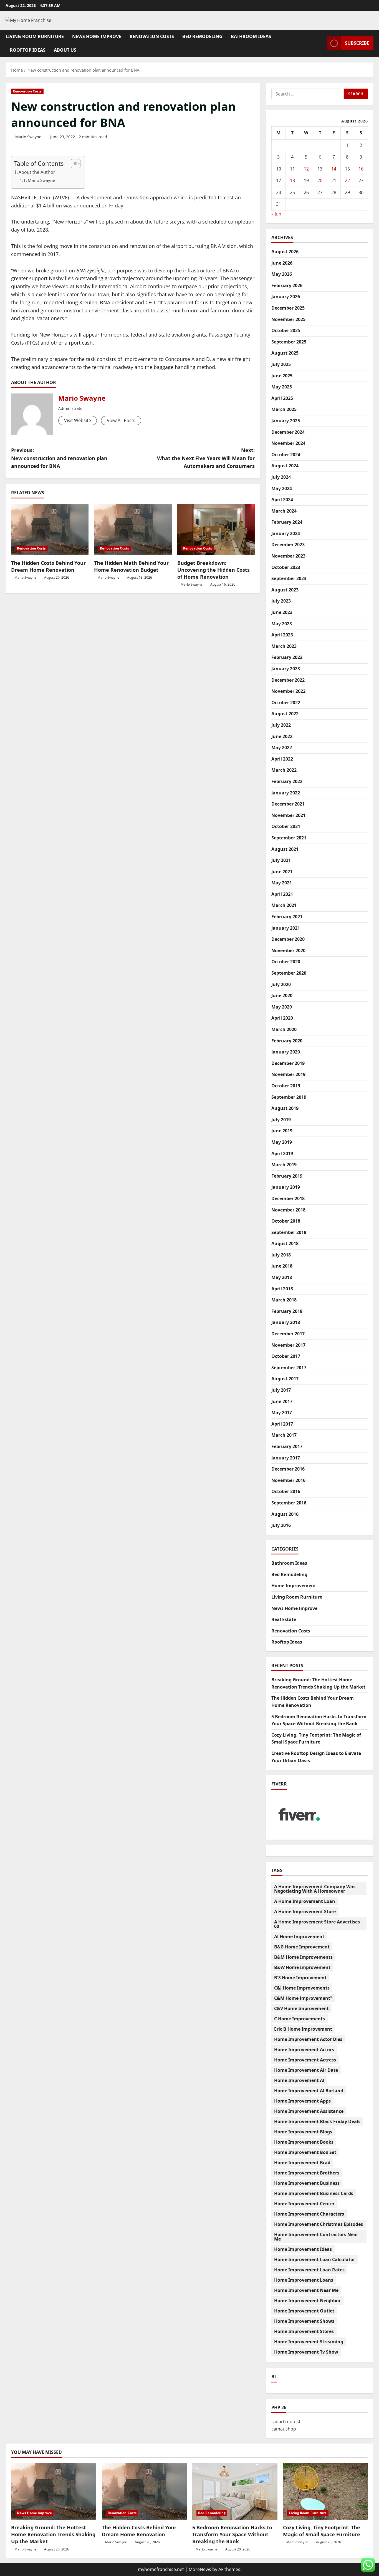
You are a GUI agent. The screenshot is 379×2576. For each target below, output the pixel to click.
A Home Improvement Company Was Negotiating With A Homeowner (315, 1889)
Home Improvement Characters (309, 2214)
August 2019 (285, 1108)
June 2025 (282, 376)
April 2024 (282, 500)
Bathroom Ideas (251, 36)
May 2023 (282, 624)
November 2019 (288, 1074)
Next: (206, 458)
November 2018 (288, 1210)
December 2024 (288, 432)
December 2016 (288, 1469)
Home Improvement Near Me (306, 2290)
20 (320, 180)
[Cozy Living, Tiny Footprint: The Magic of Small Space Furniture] (326, 2492)
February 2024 (287, 522)
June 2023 (282, 612)
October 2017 (286, 1356)
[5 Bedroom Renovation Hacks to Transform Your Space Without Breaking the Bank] (235, 2492)
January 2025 (286, 421)
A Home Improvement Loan (305, 1901)
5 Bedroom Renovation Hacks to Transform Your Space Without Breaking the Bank (232, 2534)
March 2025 (284, 409)
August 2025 (285, 353)
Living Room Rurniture (35, 36)
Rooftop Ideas (28, 50)
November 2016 (288, 1480)
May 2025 (282, 387)
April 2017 (282, 1424)
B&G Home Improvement (302, 1947)
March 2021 (284, 905)
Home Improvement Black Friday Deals (317, 2121)
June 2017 (282, 1401)
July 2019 (281, 1120)
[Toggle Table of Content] (73, 164)
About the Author (37, 172)
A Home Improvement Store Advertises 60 (317, 1924)
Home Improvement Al (299, 2080)
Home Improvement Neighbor (307, 2301)
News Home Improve (97, 36)
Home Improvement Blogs (303, 2132)
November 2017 (288, 1345)
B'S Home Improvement (300, 1978)
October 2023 (286, 567)
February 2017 (287, 1446)
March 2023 (284, 646)
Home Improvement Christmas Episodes (319, 2224)
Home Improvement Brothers (307, 2173)
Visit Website (78, 420)
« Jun (276, 214)
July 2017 (281, 1390)
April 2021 (282, 894)
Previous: (59, 458)
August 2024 (285, 466)
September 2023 (289, 578)
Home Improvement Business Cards (314, 2193)
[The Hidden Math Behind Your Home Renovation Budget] (133, 530)
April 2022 (282, 759)
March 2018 (284, 1300)
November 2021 (288, 815)
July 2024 (281, 477)
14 (334, 169)
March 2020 (284, 1029)
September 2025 (289, 342)
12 (306, 169)
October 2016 (286, 1491)
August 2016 (285, 1514)
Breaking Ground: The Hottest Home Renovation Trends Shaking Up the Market (53, 2534)
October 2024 (286, 455)
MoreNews (200, 2569)
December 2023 (288, 545)
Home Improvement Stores (304, 2331)
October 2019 (286, 1086)
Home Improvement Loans (304, 2280)
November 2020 (288, 950)
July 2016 (281, 1525)
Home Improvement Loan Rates (309, 2270)
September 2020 (289, 973)
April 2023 (282, 635)
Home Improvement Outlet (304, 2311)
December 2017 (288, 1334)
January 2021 (286, 928)
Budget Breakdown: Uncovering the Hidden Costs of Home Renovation (213, 570)
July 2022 (281, 725)
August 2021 (285, 849)
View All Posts (121, 420)
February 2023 (287, 657)
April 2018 (282, 1289)
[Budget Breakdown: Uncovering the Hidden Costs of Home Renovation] (216, 530)
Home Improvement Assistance (309, 2111)
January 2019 (286, 1187)
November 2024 (288, 443)
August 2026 (285, 252)
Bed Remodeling (202, 36)
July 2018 (281, 1255)
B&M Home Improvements (303, 1957)
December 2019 (288, 1063)
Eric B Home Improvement (303, 2029)
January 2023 (286, 669)
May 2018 (282, 1277)
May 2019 (282, 1142)
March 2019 (284, 1165)
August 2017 (285, 1379)
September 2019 (289, 1097)
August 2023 (285, 590)
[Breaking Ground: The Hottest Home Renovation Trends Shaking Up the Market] (54, 2492)
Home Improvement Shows (304, 2321)
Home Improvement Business (307, 2183)
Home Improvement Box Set (305, 2152)
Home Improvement (294, 1586)
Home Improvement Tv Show (306, 2352)
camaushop (284, 2429)
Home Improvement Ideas (303, 2249)
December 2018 (288, 1198)
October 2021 (286, 826)
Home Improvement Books (304, 2142)
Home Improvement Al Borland (309, 2091)
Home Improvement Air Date (306, 2070)
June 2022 (282, 736)
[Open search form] (321, 43)
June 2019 (282, 1131)
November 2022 (288, 691)
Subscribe (357, 43)
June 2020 (282, 995)
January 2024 (286, 533)
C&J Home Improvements (302, 1988)
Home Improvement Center (304, 2204)
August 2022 (285, 714)
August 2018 (285, 1243)
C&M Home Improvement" (303, 1998)
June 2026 (282, 263)
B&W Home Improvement (302, 1967)
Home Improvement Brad (302, 2163)
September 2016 (289, 1503)
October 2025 (286, 330)
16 (361, 169)
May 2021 (282, 883)
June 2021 (282, 872)
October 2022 (286, 703)
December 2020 (288, 939)
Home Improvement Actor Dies (308, 2039)
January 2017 (286, 1458)
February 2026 (287, 285)
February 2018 (287, 1311)
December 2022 (288, 680)
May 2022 (282, 748)
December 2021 (288, 804)
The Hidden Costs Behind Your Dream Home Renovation (48, 566)
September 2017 (289, 1368)
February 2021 (287, 917)
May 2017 (282, 1413)
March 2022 (284, 770)
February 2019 (287, 1176)
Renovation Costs (152, 36)
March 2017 (284, 1435)
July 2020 (281, 984)
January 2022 (286, 793)
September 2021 (289, 838)
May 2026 (282, 274)
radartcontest (286, 2422)
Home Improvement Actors (304, 2050)
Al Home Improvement (299, 1937)
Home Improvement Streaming (309, 2342)
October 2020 (286, 962)
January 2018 (286, 1322)
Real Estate (284, 1619)
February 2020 (287, 1041)
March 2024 (284, 511)
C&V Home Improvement (301, 2008)
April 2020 (282, 1018)
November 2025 (288, 319)
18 (292, 180)
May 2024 (282, 488)
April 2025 (282, 398)
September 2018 (289, 1232)
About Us (65, 50)
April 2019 (282, 1153)
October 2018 (286, 1221)
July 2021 (281, 860)
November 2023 (288, 556)
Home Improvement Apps (302, 2101)
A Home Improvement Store (305, 1912)
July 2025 (281, 364)
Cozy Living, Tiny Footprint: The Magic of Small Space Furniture (322, 2531)
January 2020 (286, 1052)
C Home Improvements (300, 2019)
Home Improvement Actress (305, 2060)
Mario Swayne (28, 137)
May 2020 (282, 1007)
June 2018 (282, 1266)
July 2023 (281, 601)
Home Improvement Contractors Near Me (316, 2237)
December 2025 (288, 308)
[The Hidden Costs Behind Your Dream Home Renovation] (50, 530)
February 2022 (287, 781)
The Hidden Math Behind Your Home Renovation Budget (131, 566)
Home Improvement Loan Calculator (315, 2259)
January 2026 (286, 297)
